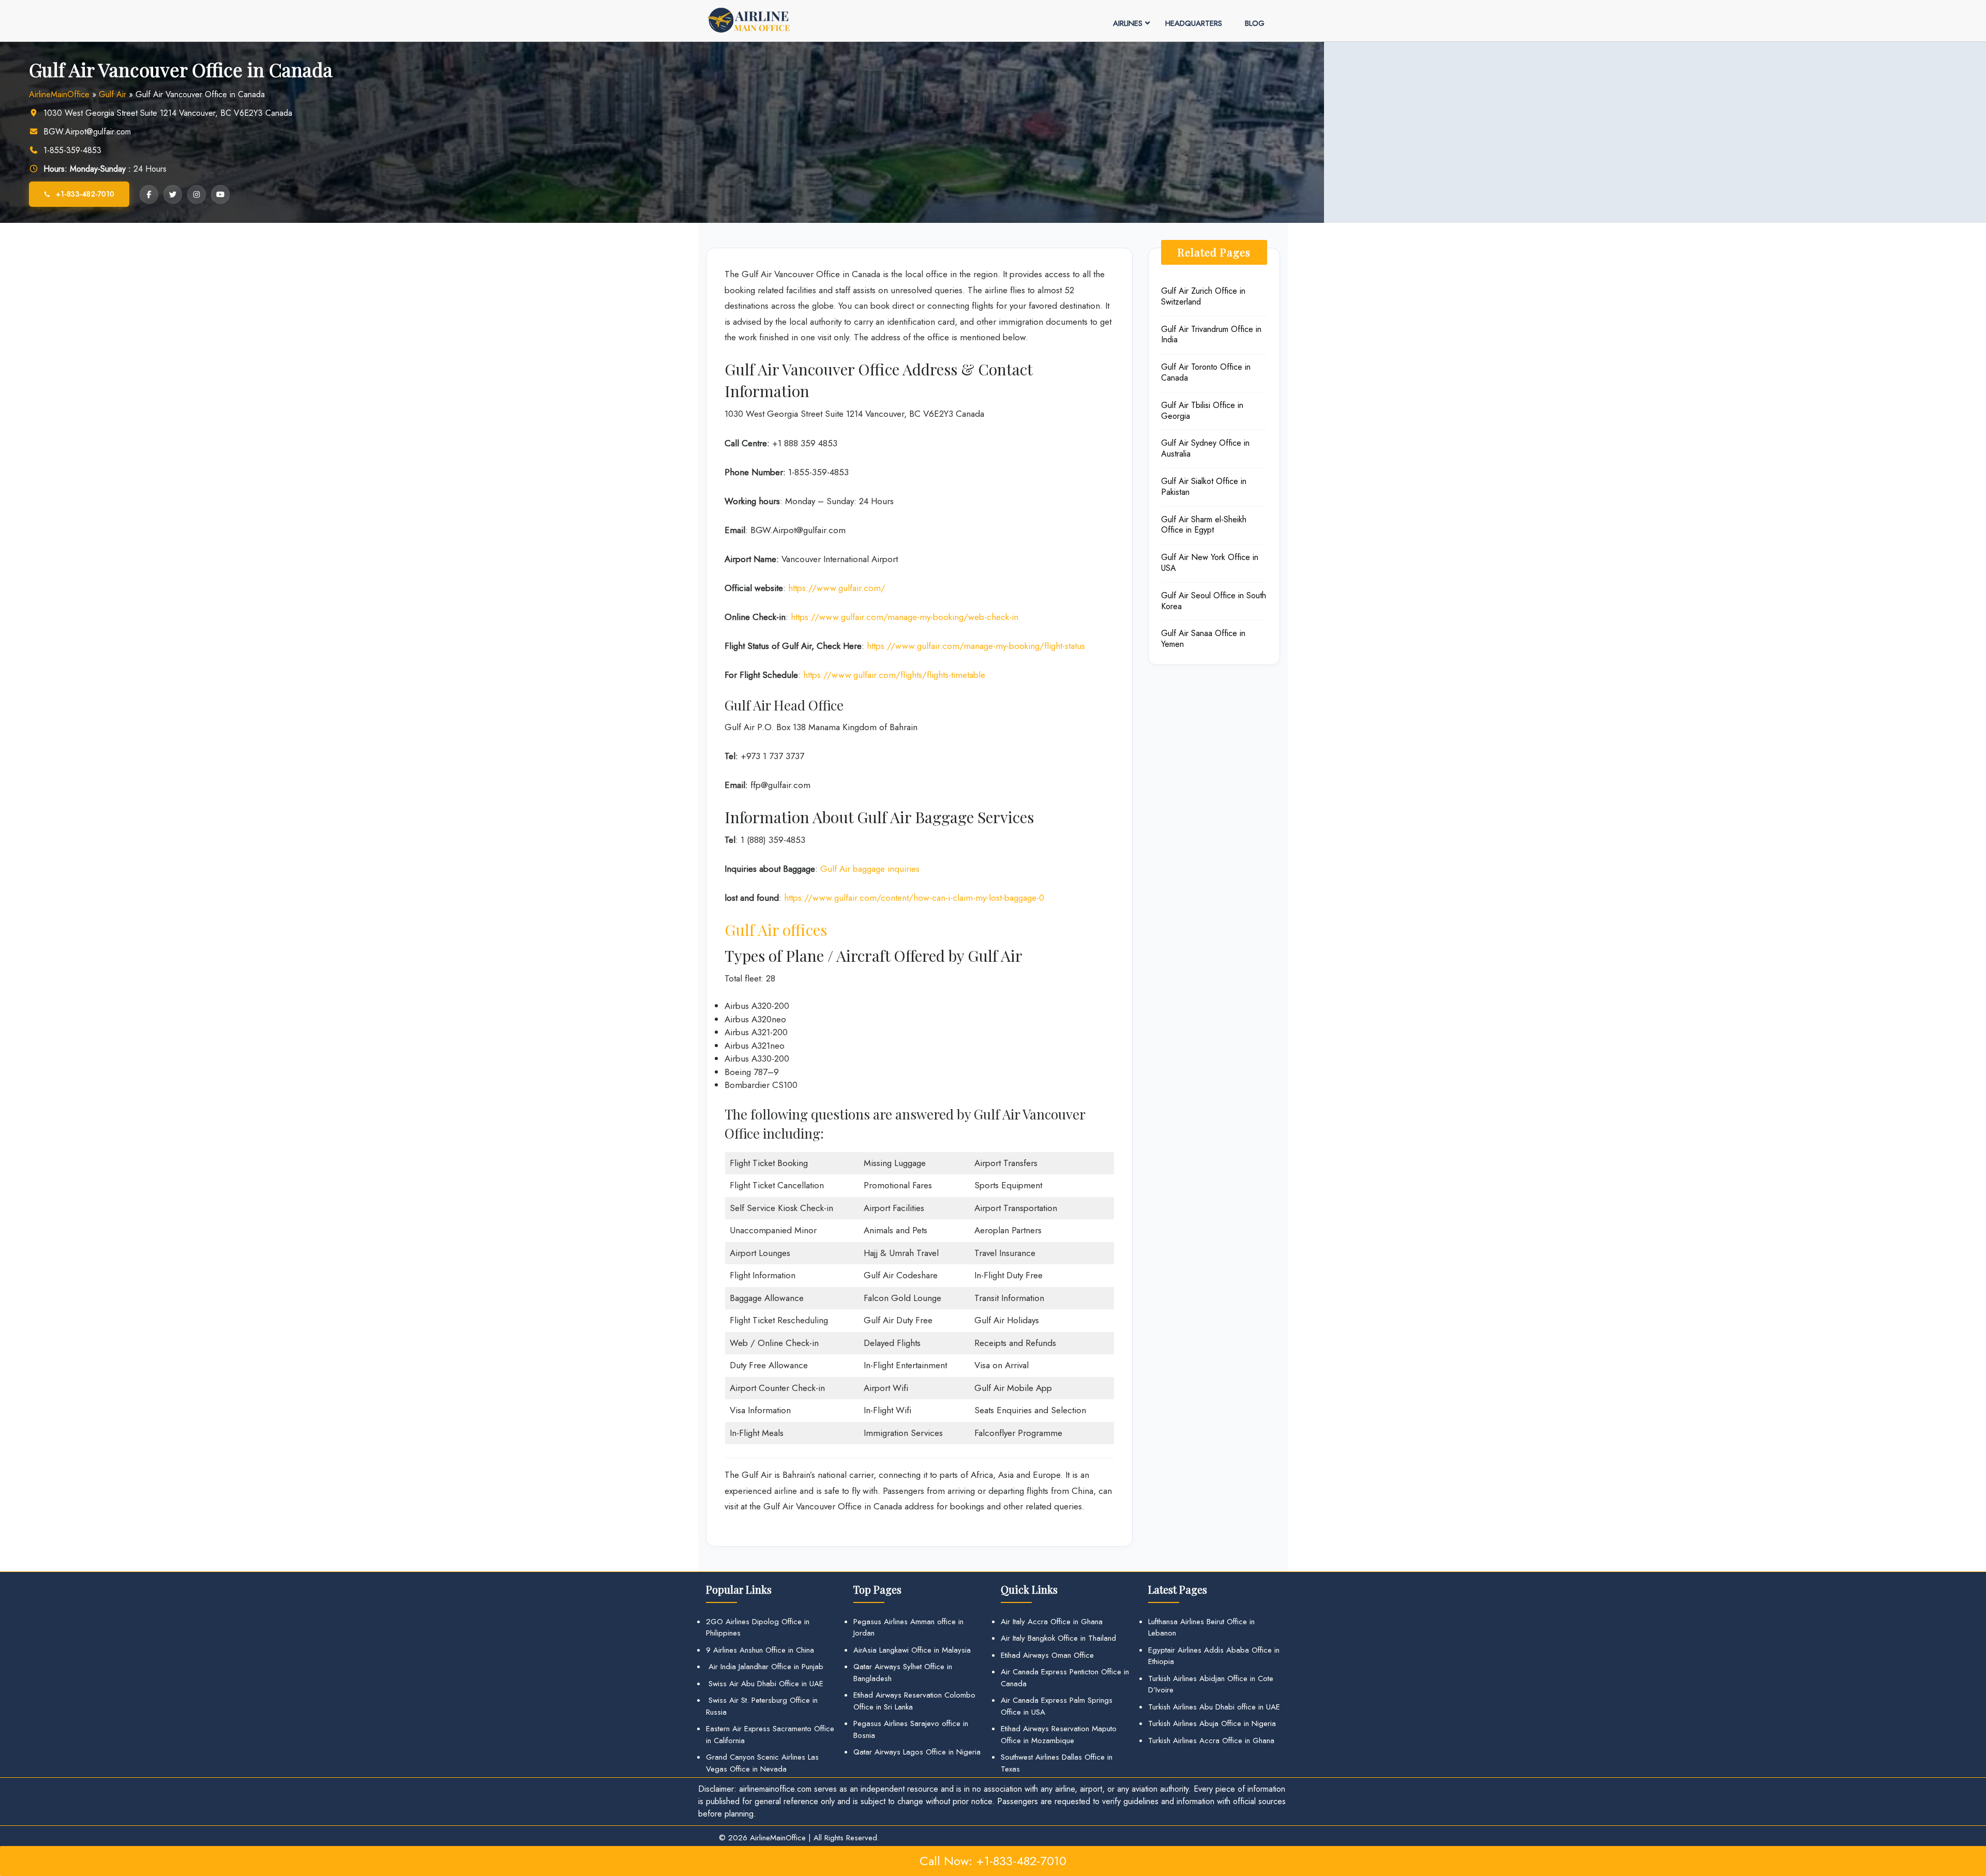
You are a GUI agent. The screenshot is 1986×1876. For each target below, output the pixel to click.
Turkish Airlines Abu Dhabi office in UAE (1214, 1707)
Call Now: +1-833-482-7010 (993, 1861)
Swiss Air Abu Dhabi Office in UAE (765, 1684)
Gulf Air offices (776, 930)
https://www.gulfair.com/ (837, 588)
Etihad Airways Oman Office (1047, 1655)
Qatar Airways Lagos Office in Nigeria (917, 1752)
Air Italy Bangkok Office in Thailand (1058, 1638)
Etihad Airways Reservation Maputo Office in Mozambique (1059, 1735)
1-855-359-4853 (72, 150)
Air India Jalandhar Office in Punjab (765, 1667)
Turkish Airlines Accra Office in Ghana (1211, 1741)
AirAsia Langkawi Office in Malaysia (912, 1650)
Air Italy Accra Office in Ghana (1052, 1622)
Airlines (1128, 23)
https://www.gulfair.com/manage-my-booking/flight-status (976, 646)
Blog (1255, 23)
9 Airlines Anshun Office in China (760, 1650)
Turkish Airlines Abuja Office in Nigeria (1212, 1723)
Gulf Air (112, 94)
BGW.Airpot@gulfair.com (87, 132)
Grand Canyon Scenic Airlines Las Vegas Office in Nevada (762, 1763)
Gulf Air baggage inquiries (870, 869)
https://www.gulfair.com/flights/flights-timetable (894, 675)
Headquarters (1194, 23)
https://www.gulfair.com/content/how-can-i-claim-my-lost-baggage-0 (914, 898)
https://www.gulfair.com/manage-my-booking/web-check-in (905, 617)
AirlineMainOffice (59, 94)
